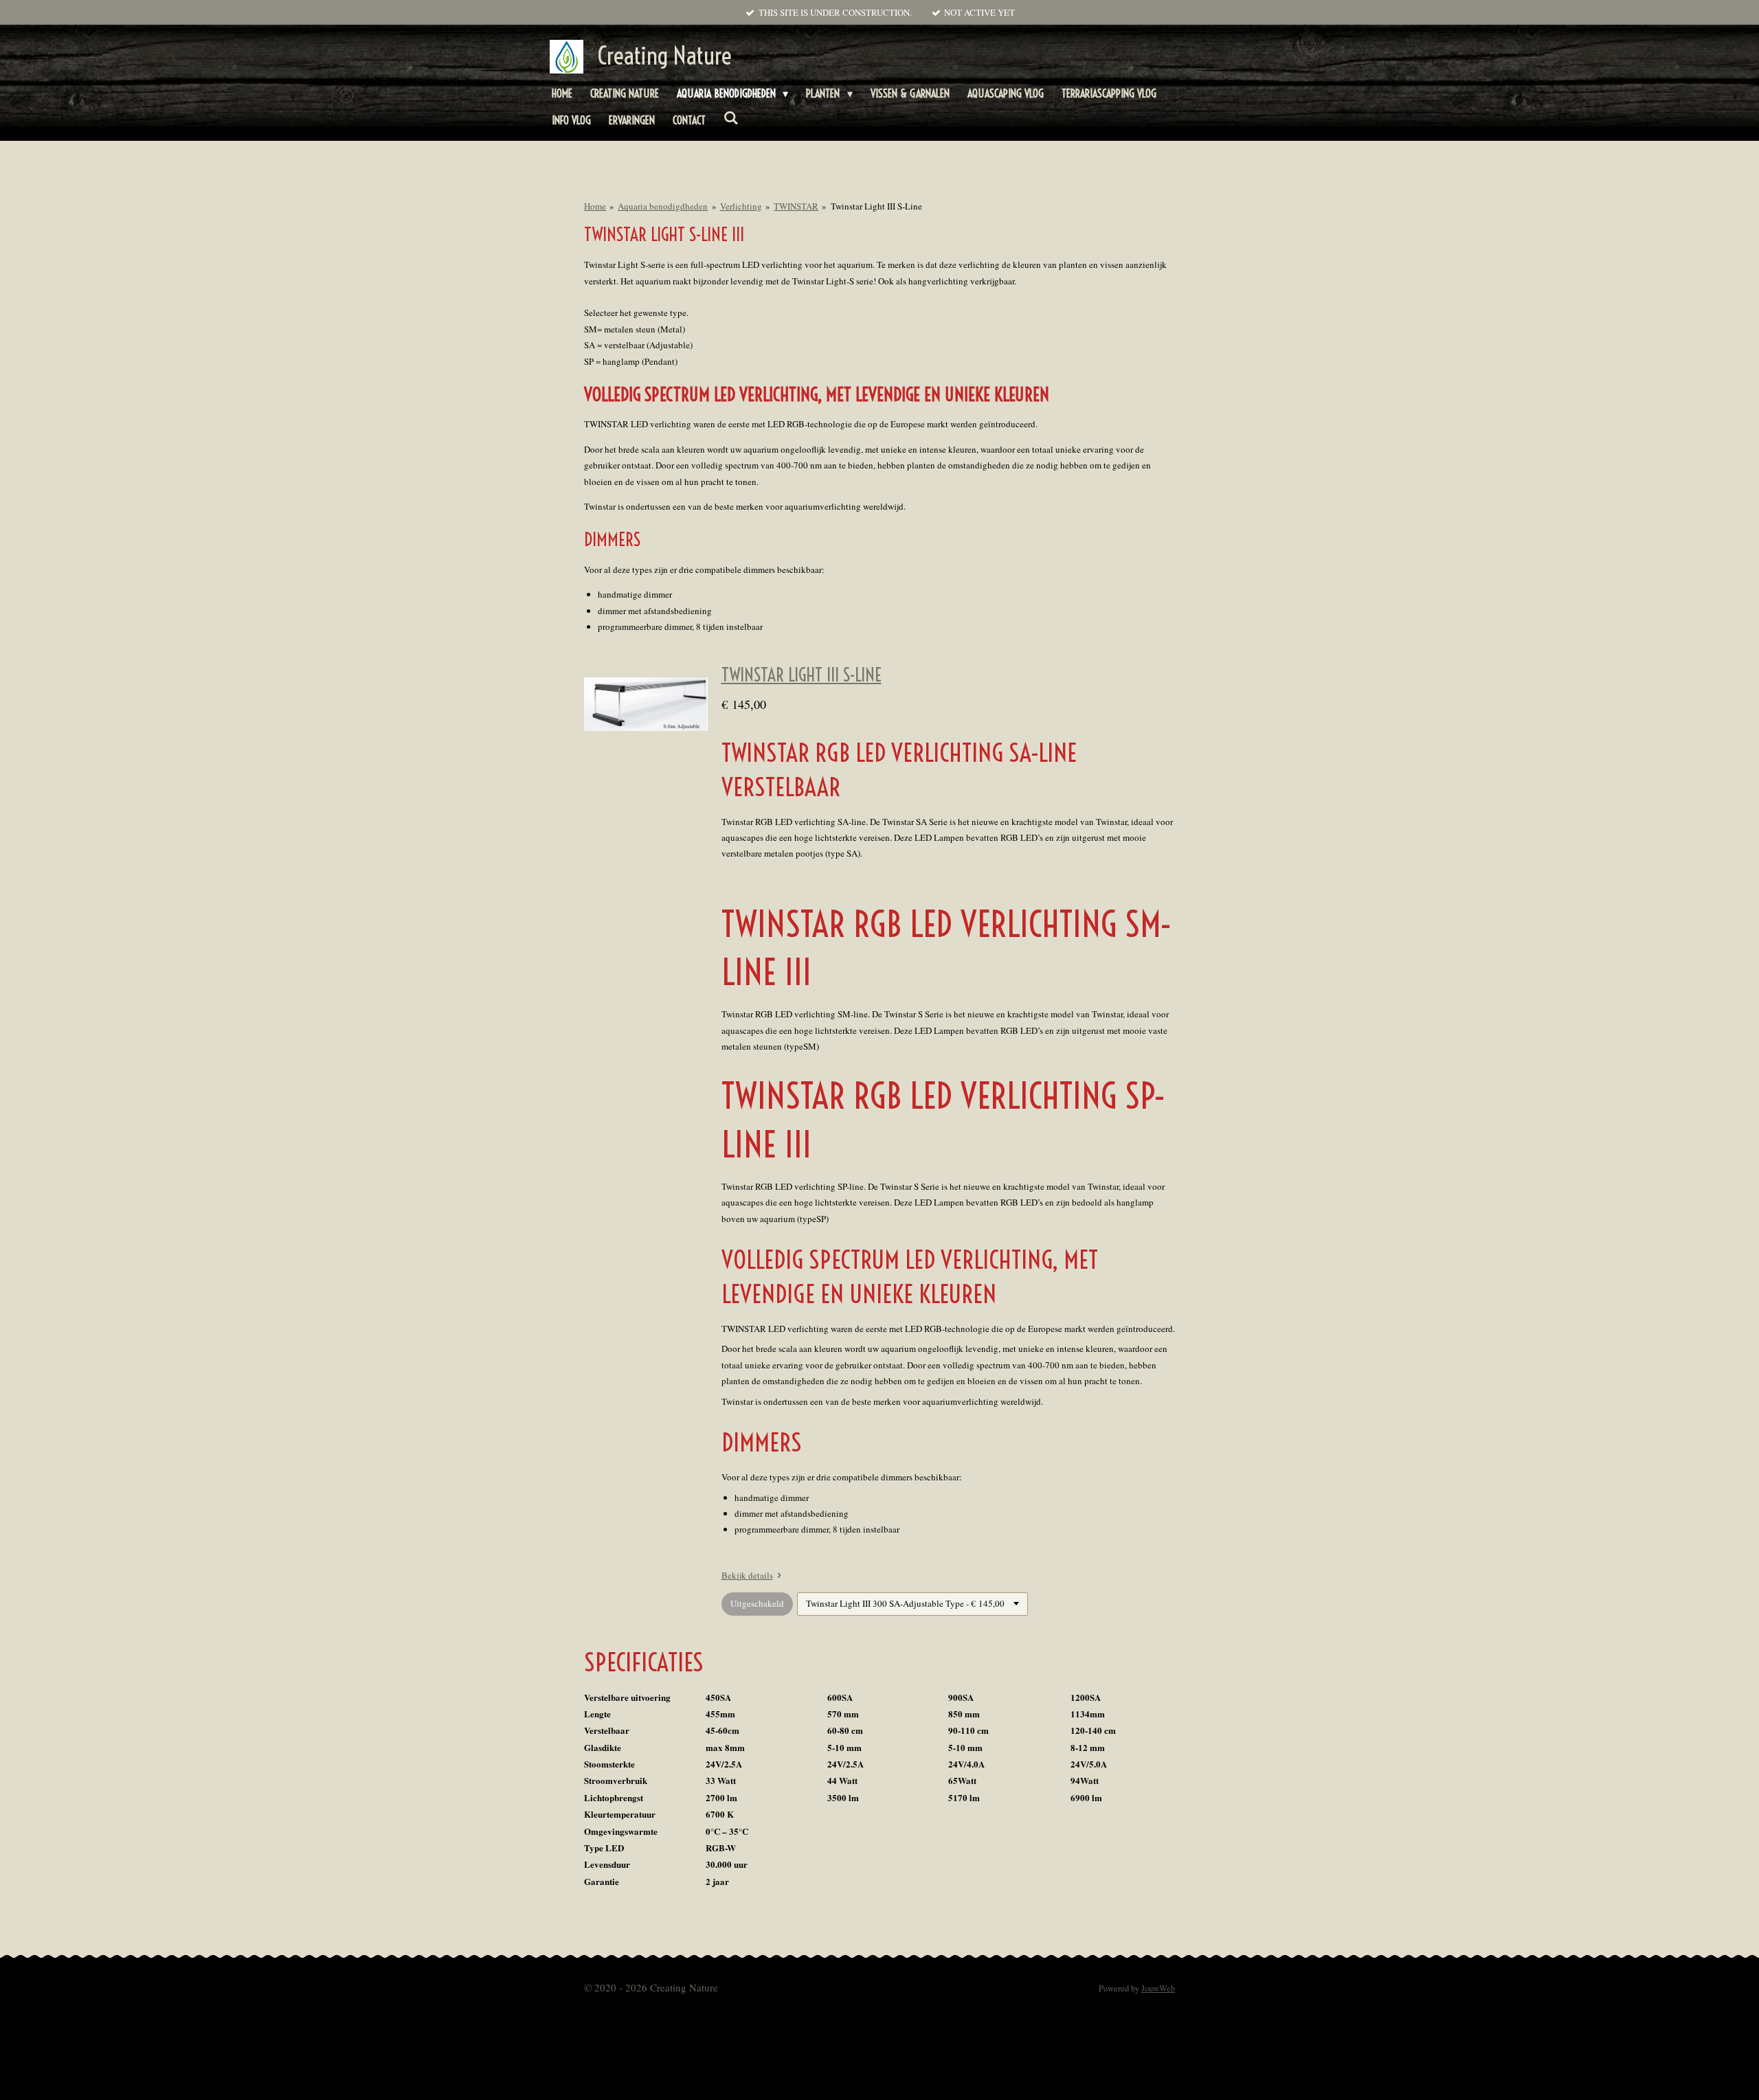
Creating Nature (664, 56)
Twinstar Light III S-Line (876, 206)
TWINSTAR (796, 206)
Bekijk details (747, 1575)
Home (595, 206)
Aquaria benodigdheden (663, 206)
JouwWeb (1158, 1988)
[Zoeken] (731, 117)
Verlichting (741, 206)
